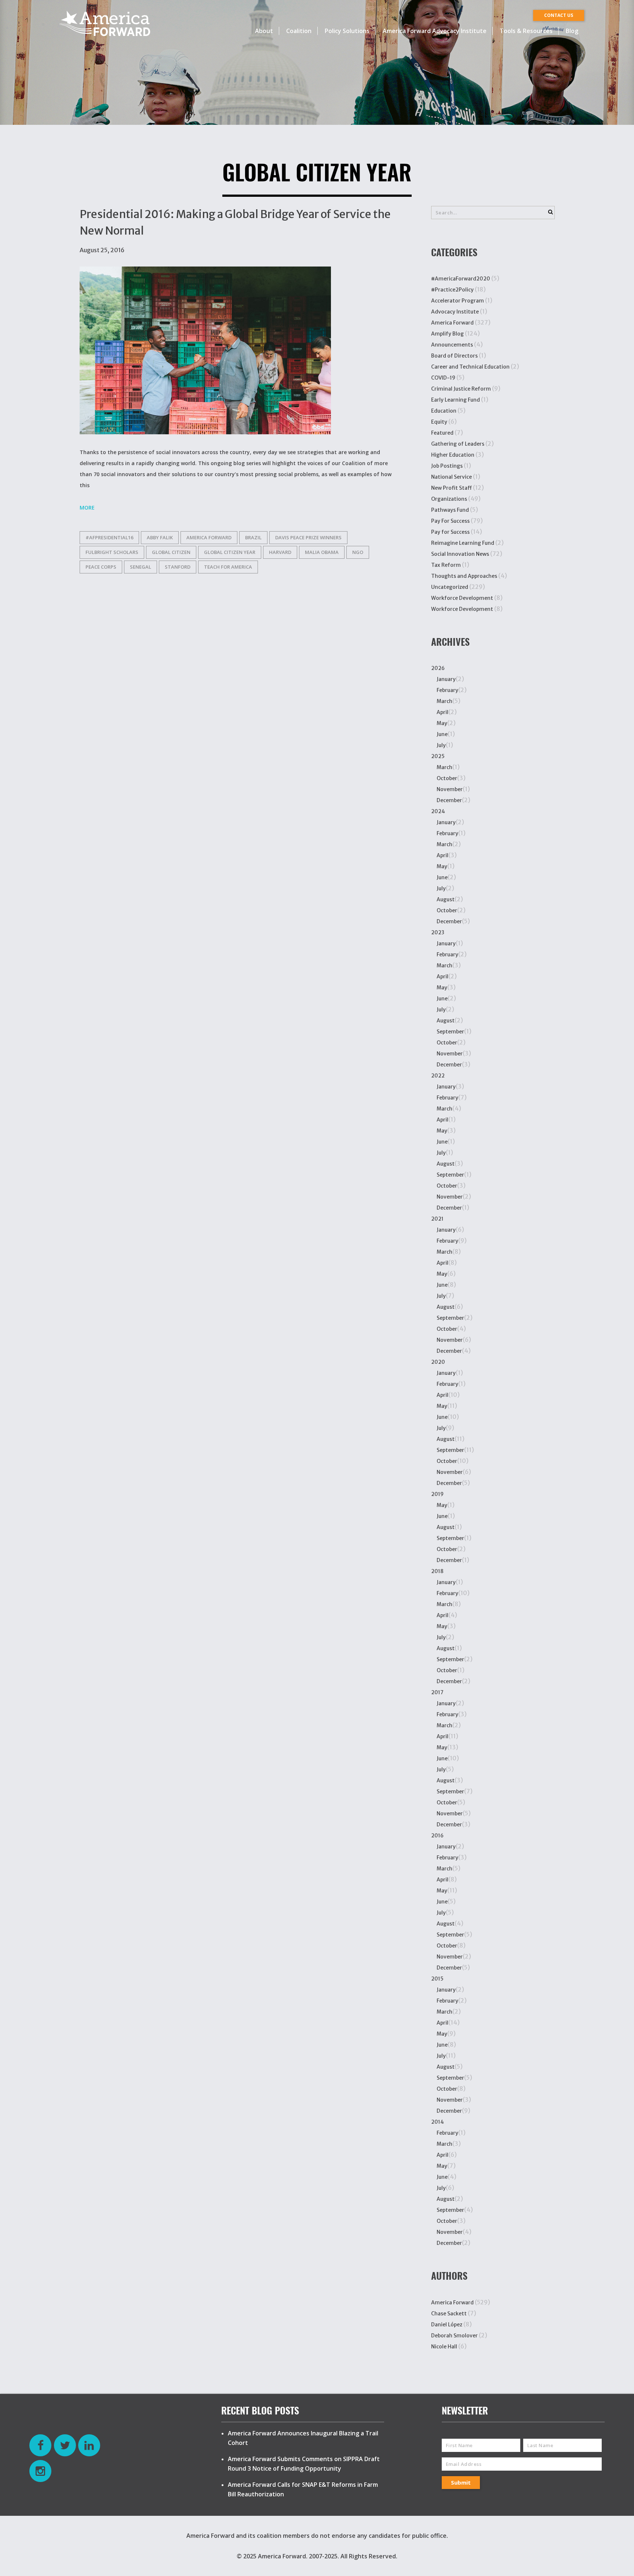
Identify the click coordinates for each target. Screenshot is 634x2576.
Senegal (141, 567)
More (87, 508)
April (442, 712)
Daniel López (447, 2325)
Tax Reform (446, 565)
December (449, 800)
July (441, 745)
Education (444, 411)
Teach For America (228, 567)
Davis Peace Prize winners (308, 537)
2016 (437, 1836)
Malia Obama (322, 552)
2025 (438, 756)
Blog (572, 31)
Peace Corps (101, 567)
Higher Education (453, 455)
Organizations (449, 499)
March (444, 701)
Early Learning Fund (456, 400)
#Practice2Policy (452, 290)
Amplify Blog (447, 334)
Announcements (452, 345)
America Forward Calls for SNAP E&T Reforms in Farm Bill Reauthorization (303, 2489)
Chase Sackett (449, 2314)
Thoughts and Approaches (464, 576)
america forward (209, 537)
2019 (437, 1494)
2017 (437, 1692)
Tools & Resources (526, 31)
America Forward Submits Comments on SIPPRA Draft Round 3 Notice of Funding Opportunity (304, 2464)
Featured (442, 433)
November (450, 789)
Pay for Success (450, 532)
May (442, 723)
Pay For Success (450, 521)
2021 (437, 1219)
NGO (358, 552)
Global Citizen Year (230, 552)
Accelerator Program (458, 301)
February (447, 690)
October (447, 778)
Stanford (178, 567)
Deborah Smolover (454, 2336)
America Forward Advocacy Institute (435, 31)
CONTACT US (559, 15)
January (446, 679)
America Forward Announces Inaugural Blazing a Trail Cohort (303, 2438)
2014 (438, 2122)
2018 (437, 1571)
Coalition (299, 31)
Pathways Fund (450, 510)
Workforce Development (462, 598)
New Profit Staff (451, 488)
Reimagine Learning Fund (463, 543)
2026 (438, 668)
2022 (438, 1076)
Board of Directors (454, 356)
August (446, 899)
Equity (439, 422)
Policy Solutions (347, 31)
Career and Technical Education (470, 367)
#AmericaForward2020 (461, 279)
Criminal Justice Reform (461, 389)
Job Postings (447, 466)
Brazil (253, 537)
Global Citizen (171, 552)
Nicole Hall (444, 2347)
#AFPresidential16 (109, 537)
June (442, 734)
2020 (438, 1362)
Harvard (280, 552)
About (264, 31)
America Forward (452, 323)
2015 (437, 1979)
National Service (451, 477)
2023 (438, 932)
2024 (438, 811)
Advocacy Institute (455, 312)
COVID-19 (443, 378)
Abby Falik (160, 537)
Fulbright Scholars (112, 552)
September (450, 1032)
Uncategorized (450, 587)
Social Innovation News (460, 554)
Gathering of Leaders (458, 444)
